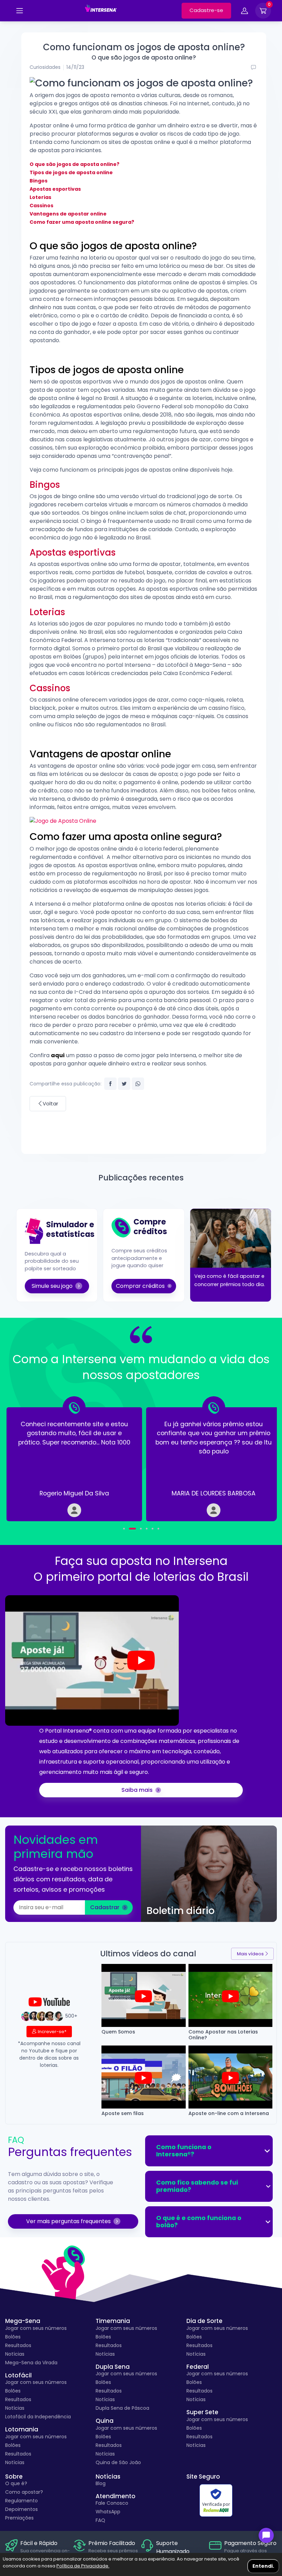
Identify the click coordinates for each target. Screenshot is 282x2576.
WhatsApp (108, 2512)
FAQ (100, 2520)
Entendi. (263, 2566)
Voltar (50, 1103)
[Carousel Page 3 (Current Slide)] (138, 1529)
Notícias (15, 2354)
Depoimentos (21, 2509)
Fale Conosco (112, 2503)
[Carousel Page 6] (158, 1529)
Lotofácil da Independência (38, 2417)
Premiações (19, 2518)
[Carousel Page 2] (130, 1529)
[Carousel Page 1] (124, 1529)
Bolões (13, 2337)
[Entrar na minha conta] (245, 12)
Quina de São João (118, 2462)
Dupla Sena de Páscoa (122, 2408)
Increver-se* (52, 2032)
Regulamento (21, 2501)
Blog (101, 2483)
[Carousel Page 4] (147, 1529)
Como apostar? (24, 2492)
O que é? (16, 2483)
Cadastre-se (206, 10)
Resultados (18, 2345)
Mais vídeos (250, 1954)
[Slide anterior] (28, 1459)
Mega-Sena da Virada (31, 2363)
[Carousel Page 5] (153, 1529)
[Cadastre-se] (20, 11)
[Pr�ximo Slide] (254, 1459)
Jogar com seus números (36, 2328)
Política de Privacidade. (83, 2566)
